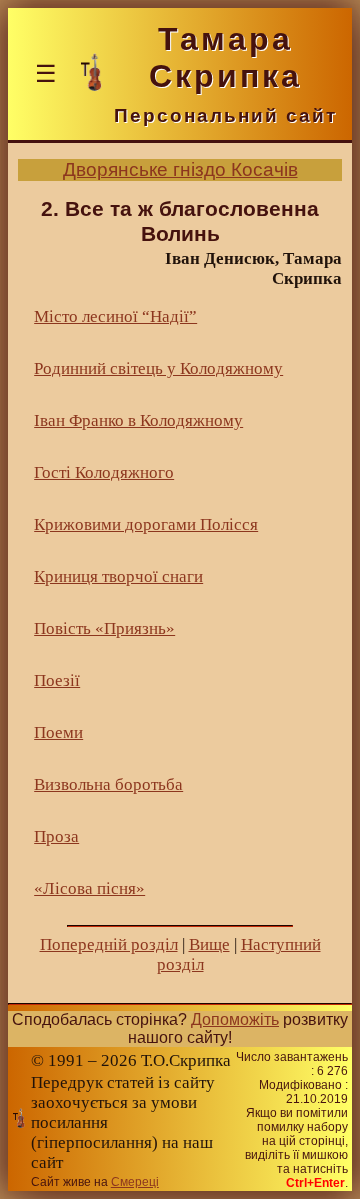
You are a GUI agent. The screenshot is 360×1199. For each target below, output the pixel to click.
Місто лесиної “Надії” (115, 316)
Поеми (58, 732)
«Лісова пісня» (89, 888)
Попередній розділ (109, 944)
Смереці (135, 1182)
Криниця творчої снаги (118, 576)
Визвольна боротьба (108, 784)
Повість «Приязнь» (104, 628)
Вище (209, 944)
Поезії (57, 680)
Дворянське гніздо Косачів (180, 169)
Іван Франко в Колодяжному (138, 420)
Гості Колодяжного (104, 472)
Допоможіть (235, 1019)
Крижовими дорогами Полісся (146, 524)
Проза (56, 836)
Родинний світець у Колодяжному (158, 368)
